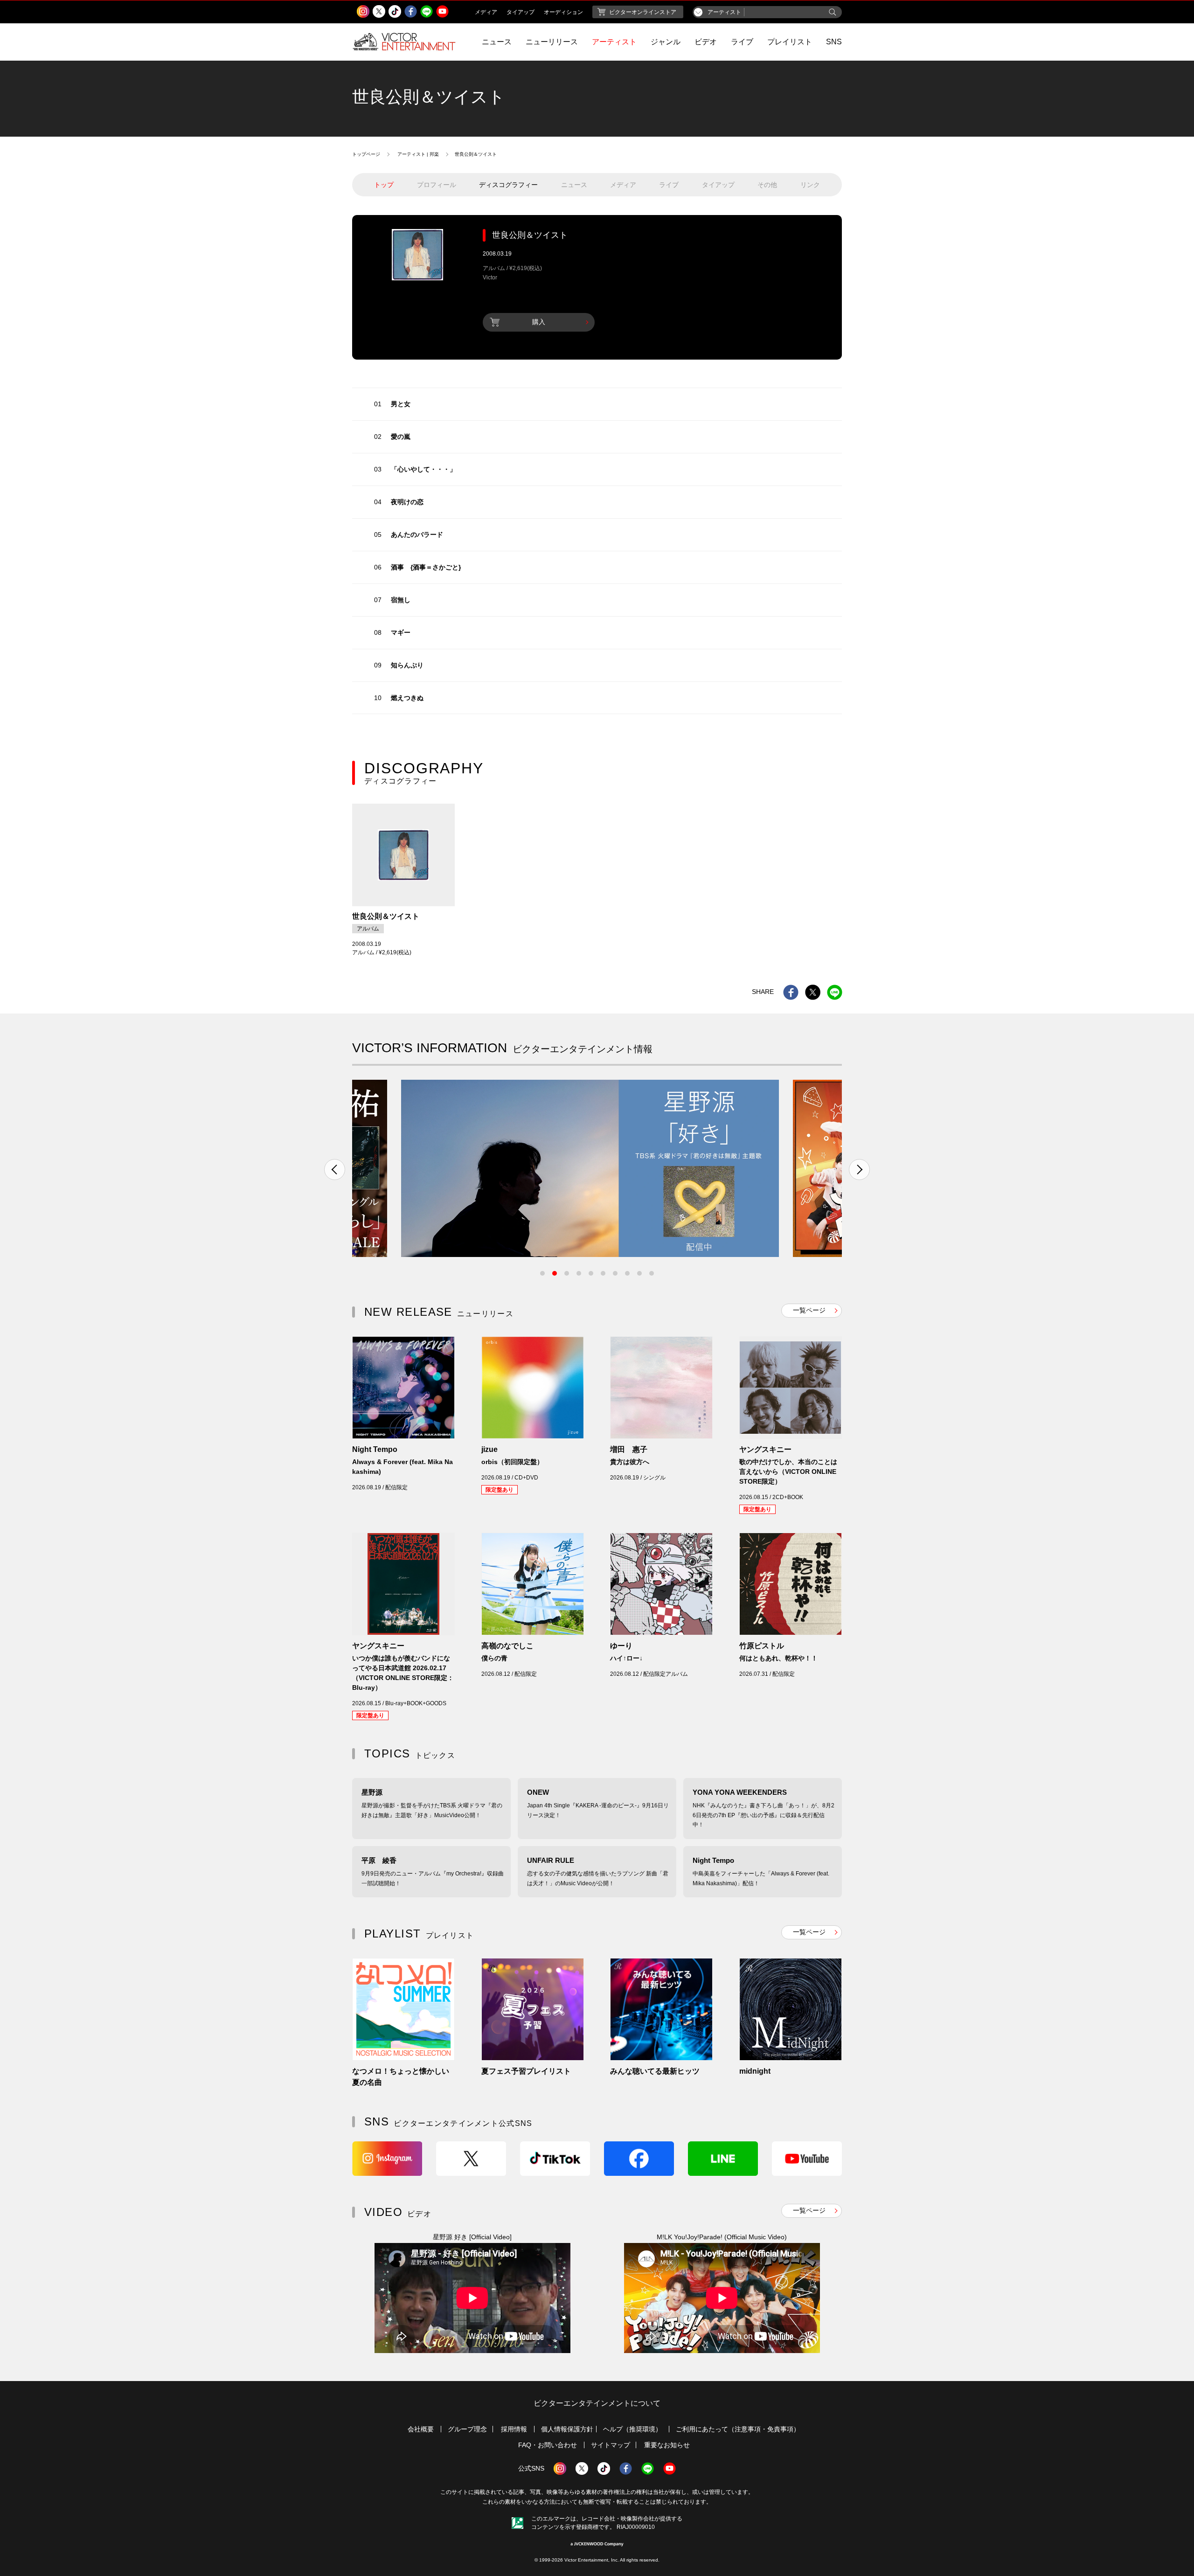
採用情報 (514, 2429)
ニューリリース (552, 42)
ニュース (497, 42)
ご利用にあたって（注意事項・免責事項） (738, 2429)
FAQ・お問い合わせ (548, 2445)
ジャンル (666, 42)
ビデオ (706, 42)
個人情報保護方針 (567, 2429)
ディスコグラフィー (508, 185)
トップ (384, 185)
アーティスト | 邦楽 (418, 154)
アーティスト (614, 42)
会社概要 (421, 2429)
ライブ (742, 42)
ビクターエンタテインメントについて (597, 2403)
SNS (834, 42)
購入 (539, 322)
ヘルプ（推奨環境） (632, 2429)
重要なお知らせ (667, 2445)
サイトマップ (611, 2445)
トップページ (366, 154)
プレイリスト (790, 42)
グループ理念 (467, 2429)
